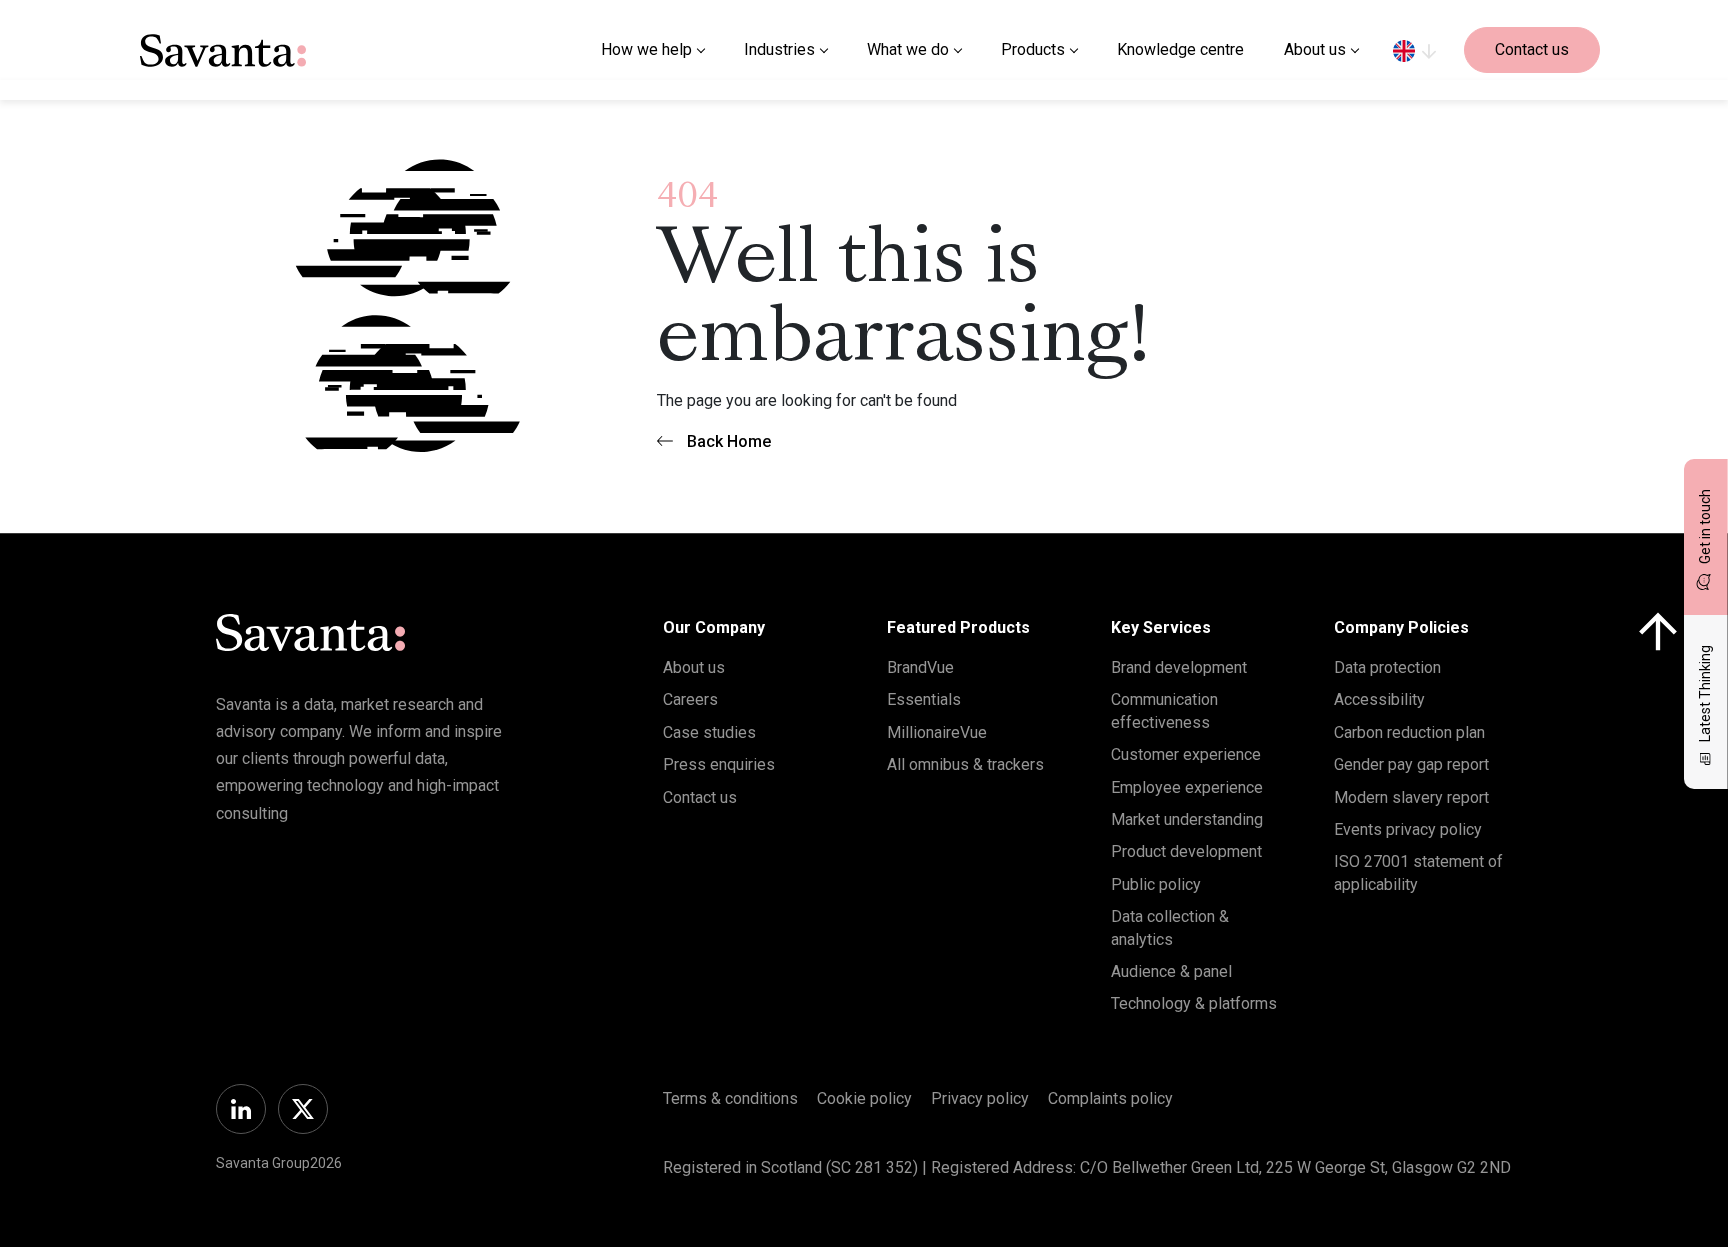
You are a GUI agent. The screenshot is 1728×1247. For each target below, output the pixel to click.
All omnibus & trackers (965, 764)
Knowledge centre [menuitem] (1180, 49)
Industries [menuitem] (779, 49)
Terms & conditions (730, 1098)
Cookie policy (864, 1098)
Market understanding (1187, 819)
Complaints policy (1110, 1098)
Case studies (709, 732)
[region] (1414, 50)
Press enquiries (719, 764)
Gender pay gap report (1411, 764)
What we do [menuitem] (908, 49)
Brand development (1179, 667)
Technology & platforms (1194, 1003)
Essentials (924, 699)
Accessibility (1379, 699)
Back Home (729, 441)
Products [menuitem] (1033, 49)
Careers (690, 699)
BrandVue (920, 667)
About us (694, 667)
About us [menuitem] (1315, 49)
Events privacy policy (1408, 829)
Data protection (1387, 667)
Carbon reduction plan (1409, 732)
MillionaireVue (937, 732)
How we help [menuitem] (646, 49)
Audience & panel (1171, 971)
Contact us (1532, 49)
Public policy (1156, 884)
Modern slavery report (1411, 797)
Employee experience (1187, 787)
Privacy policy (980, 1098)
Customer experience (1186, 754)
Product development (1186, 851)
